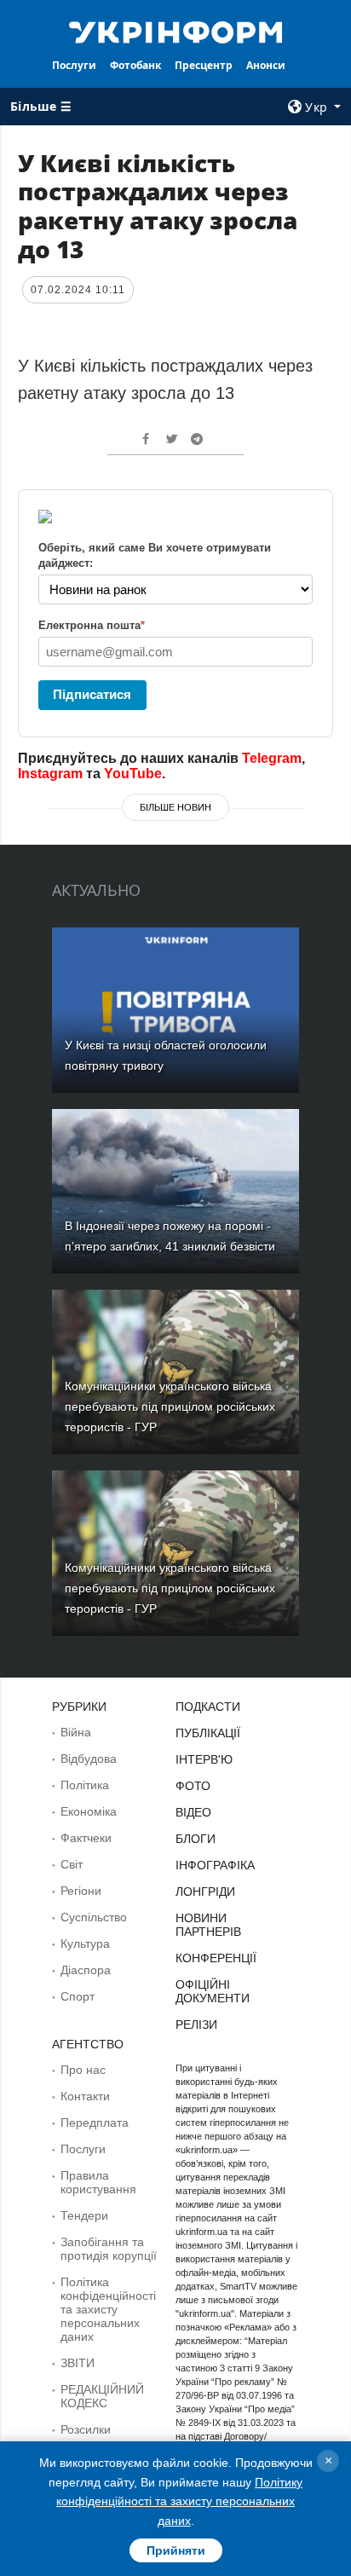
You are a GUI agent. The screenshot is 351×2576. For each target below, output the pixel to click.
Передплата (95, 2123)
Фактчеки (86, 1838)
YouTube (133, 774)
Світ (72, 1864)
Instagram (50, 774)
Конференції (216, 1958)
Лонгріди (205, 1892)
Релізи (196, 2024)
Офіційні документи (213, 1991)
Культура (85, 1944)
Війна (76, 1732)
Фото (193, 1786)
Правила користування (98, 2182)
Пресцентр (204, 65)
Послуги (74, 65)
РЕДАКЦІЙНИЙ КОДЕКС (102, 2396)
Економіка (89, 1811)
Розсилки (86, 2429)
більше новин (175, 807)
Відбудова (89, 1759)
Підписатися (92, 694)
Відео (193, 1812)
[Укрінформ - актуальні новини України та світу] (176, 31)
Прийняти (176, 2550)
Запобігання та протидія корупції (109, 2249)
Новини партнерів (208, 1925)
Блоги (196, 1839)
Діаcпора (86, 1970)
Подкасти (208, 1707)
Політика (85, 1785)
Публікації (208, 1733)
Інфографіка (215, 1865)
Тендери (84, 2215)
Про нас (83, 2070)
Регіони (81, 1891)
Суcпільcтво (94, 1917)
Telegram (272, 758)
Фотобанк (135, 65)
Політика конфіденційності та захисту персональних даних (108, 2309)
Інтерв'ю (204, 1759)
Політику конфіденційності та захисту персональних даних (179, 2501)
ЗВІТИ (78, 2363)
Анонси (266, 65)
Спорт (78, 1996)
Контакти (85, 2096)
